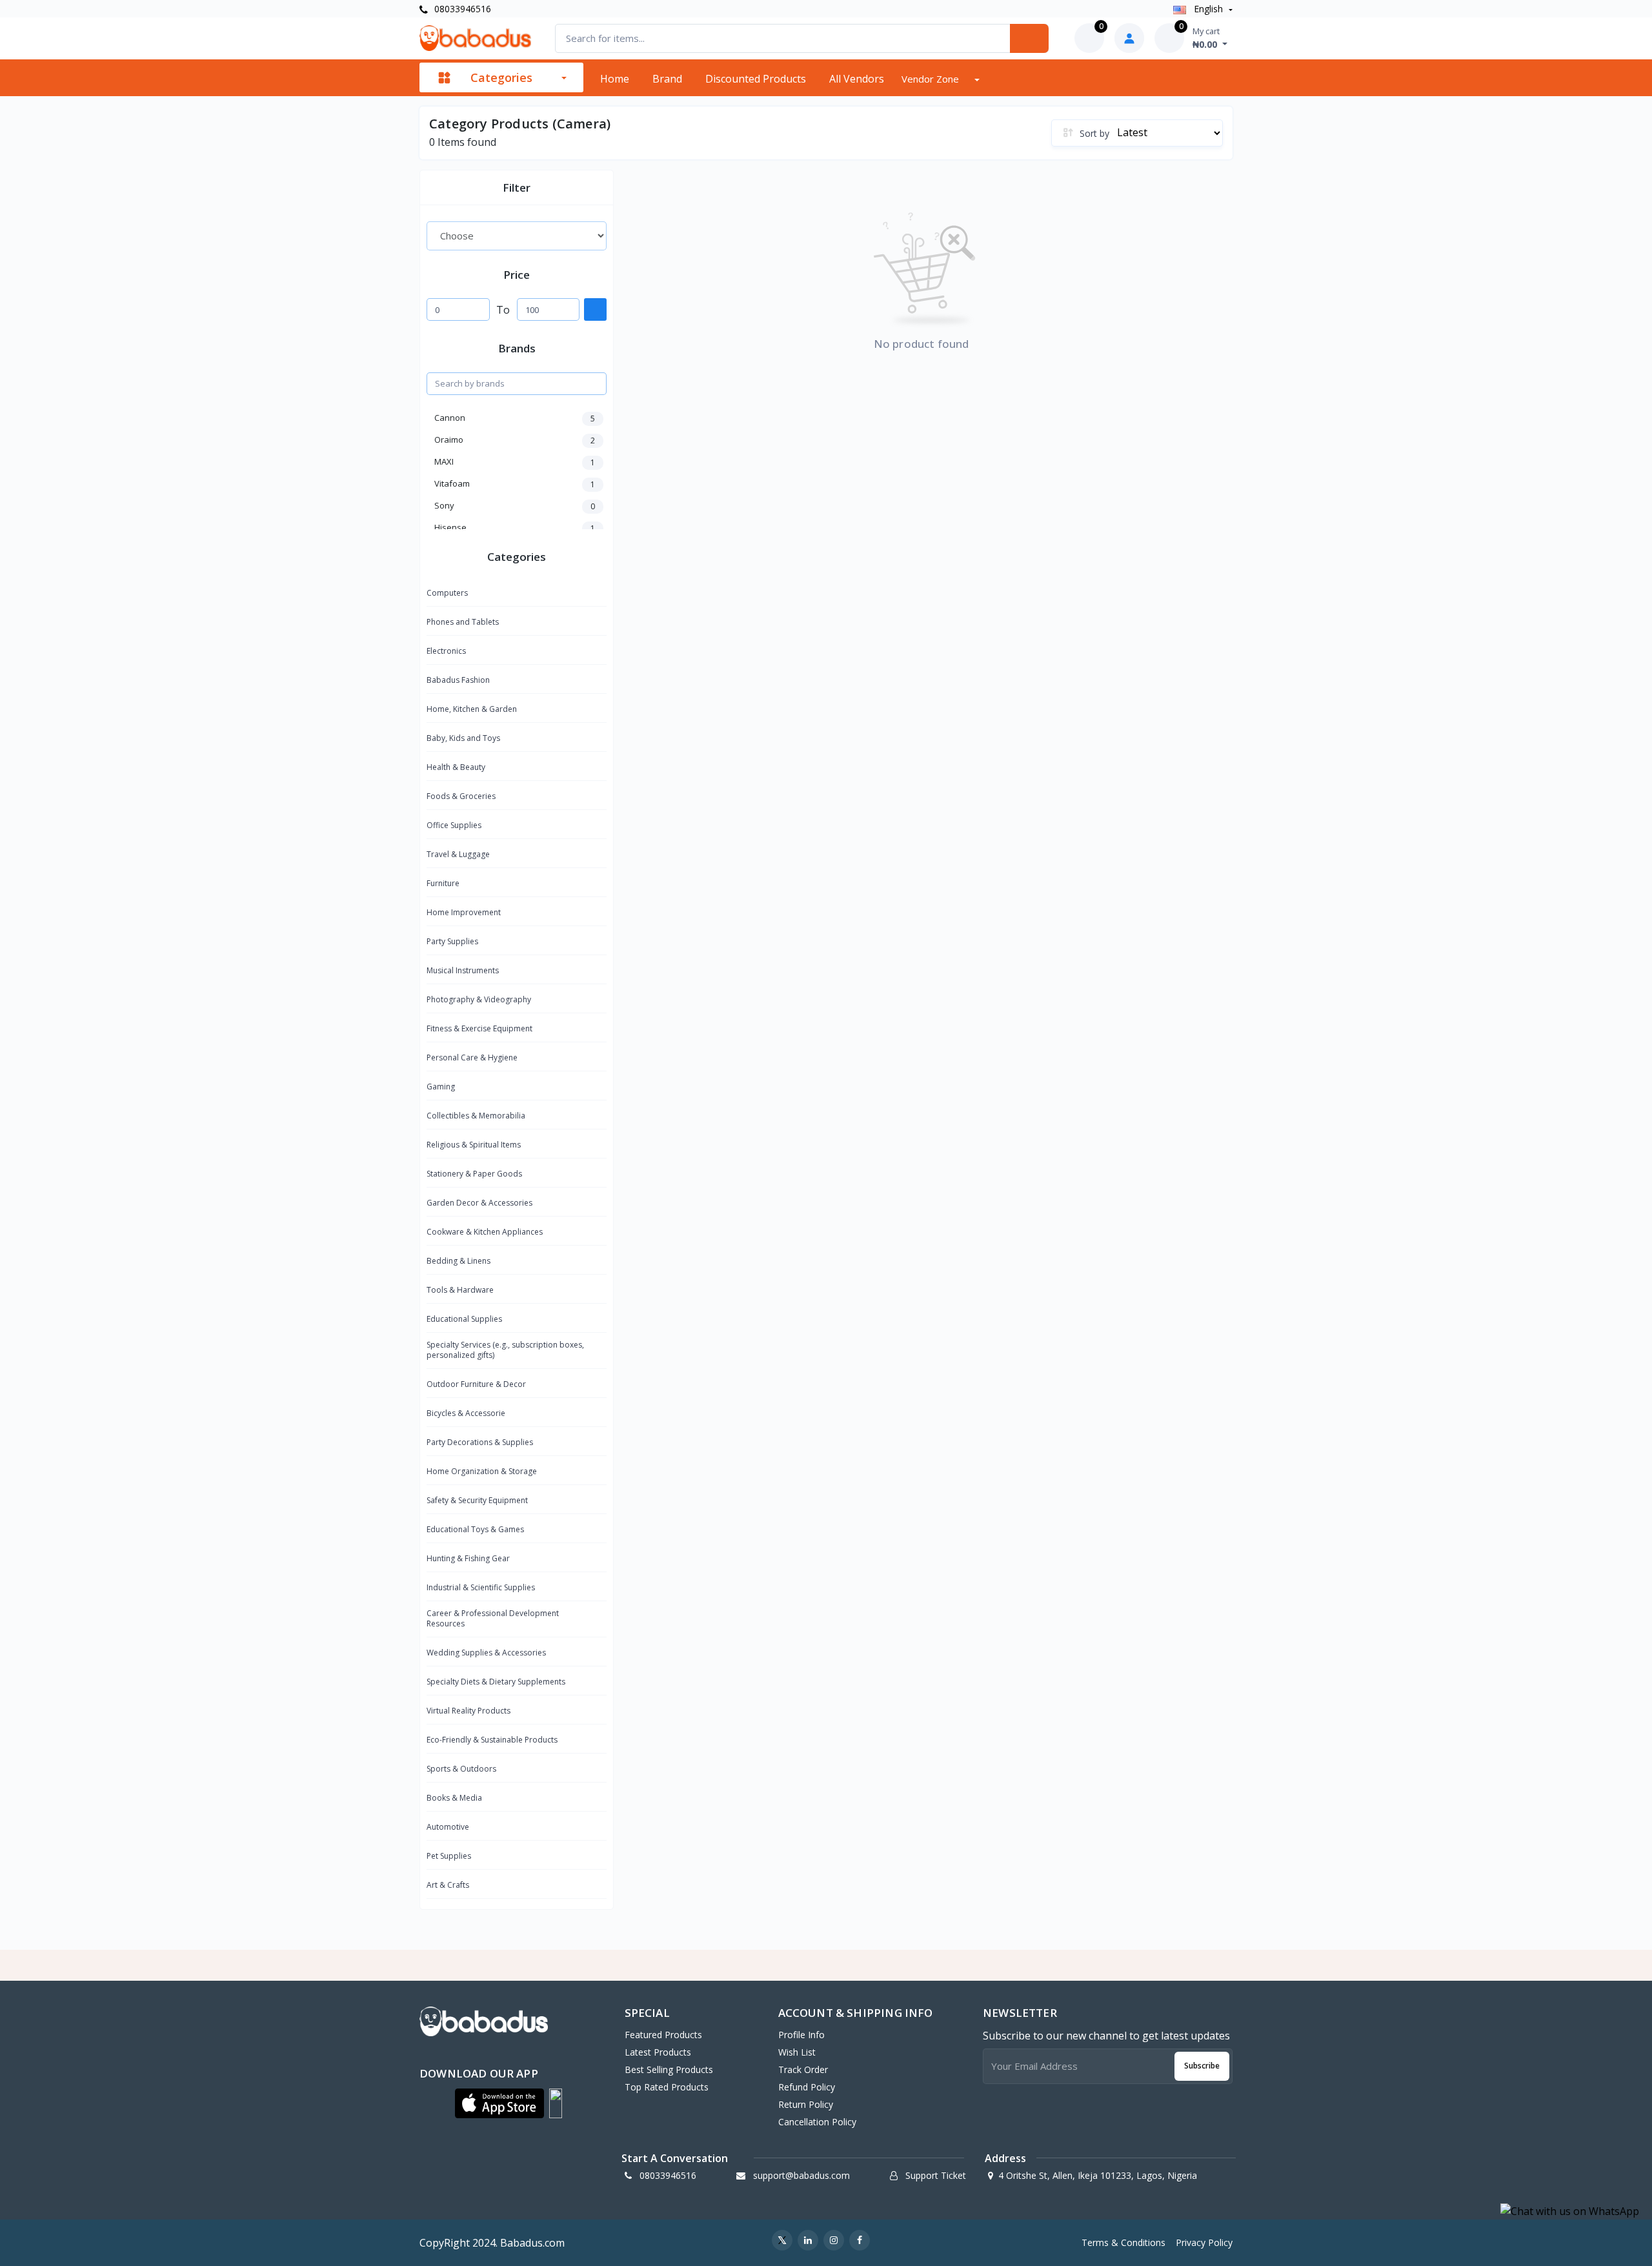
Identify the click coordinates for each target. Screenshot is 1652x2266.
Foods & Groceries (461, 796)
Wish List (797, 2052)
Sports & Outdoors (461, 1769)
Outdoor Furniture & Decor (476, 1384)
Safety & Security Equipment (477, 1500)
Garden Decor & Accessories (479, 1203)
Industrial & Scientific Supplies (481, 1587)
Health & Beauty (456, 767)
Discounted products (756, 79)
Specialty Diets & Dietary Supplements (496, 1682)
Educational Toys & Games (475, 1529)
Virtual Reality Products (468, 1711)
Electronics (446, 651)
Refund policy (807, 2087)
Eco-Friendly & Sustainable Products (492, 1740)
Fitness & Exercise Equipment (479, 1028)
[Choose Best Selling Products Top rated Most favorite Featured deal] (517, 236)
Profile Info (801, 2035)
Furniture (443, 883)
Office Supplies (454, 825)
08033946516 (461, 9)
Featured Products (663, 2035)
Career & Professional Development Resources (493, 1618)
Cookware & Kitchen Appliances (485, 1232)
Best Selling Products (669, 2069)
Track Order (803, 2069)
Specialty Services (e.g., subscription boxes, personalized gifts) (505, 1350)
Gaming (441, 1087)
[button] (499, 2103)
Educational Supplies (464, 1319)
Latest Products (658, 2052)
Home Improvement (464, 912)
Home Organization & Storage (482, 1471)
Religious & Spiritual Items (474, 1145)
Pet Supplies (449, 1856)
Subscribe (1202, 2066)
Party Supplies (452, 941)
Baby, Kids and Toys (463, 738)
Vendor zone (932, 79)
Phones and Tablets (463, 622)
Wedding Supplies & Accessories (486, 1653)
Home (615, 79)
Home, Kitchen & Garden (472, 709)
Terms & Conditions (1123, 2242)
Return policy (806, 2104)
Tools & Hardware (460, 1290)
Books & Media (454, 1798)
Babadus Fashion (458, 680)
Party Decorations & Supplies (480, 1442)
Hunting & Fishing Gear (468, 1558)
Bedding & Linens (458, 1261)
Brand (667, 79)
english (1208, 9)
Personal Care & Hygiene (472, 1057)
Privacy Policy (1204, 2242)
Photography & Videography (479, 999)
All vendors (857, 79)
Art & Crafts (448, 1885)
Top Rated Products (667, 2087)
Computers (447, 593)
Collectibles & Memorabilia (476, 1116)
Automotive (448, 1827)
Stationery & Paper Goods (474, 1174)
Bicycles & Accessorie (466, 1413)
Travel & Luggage (458, 854)
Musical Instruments (463, 970)
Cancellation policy (817, 2122)
